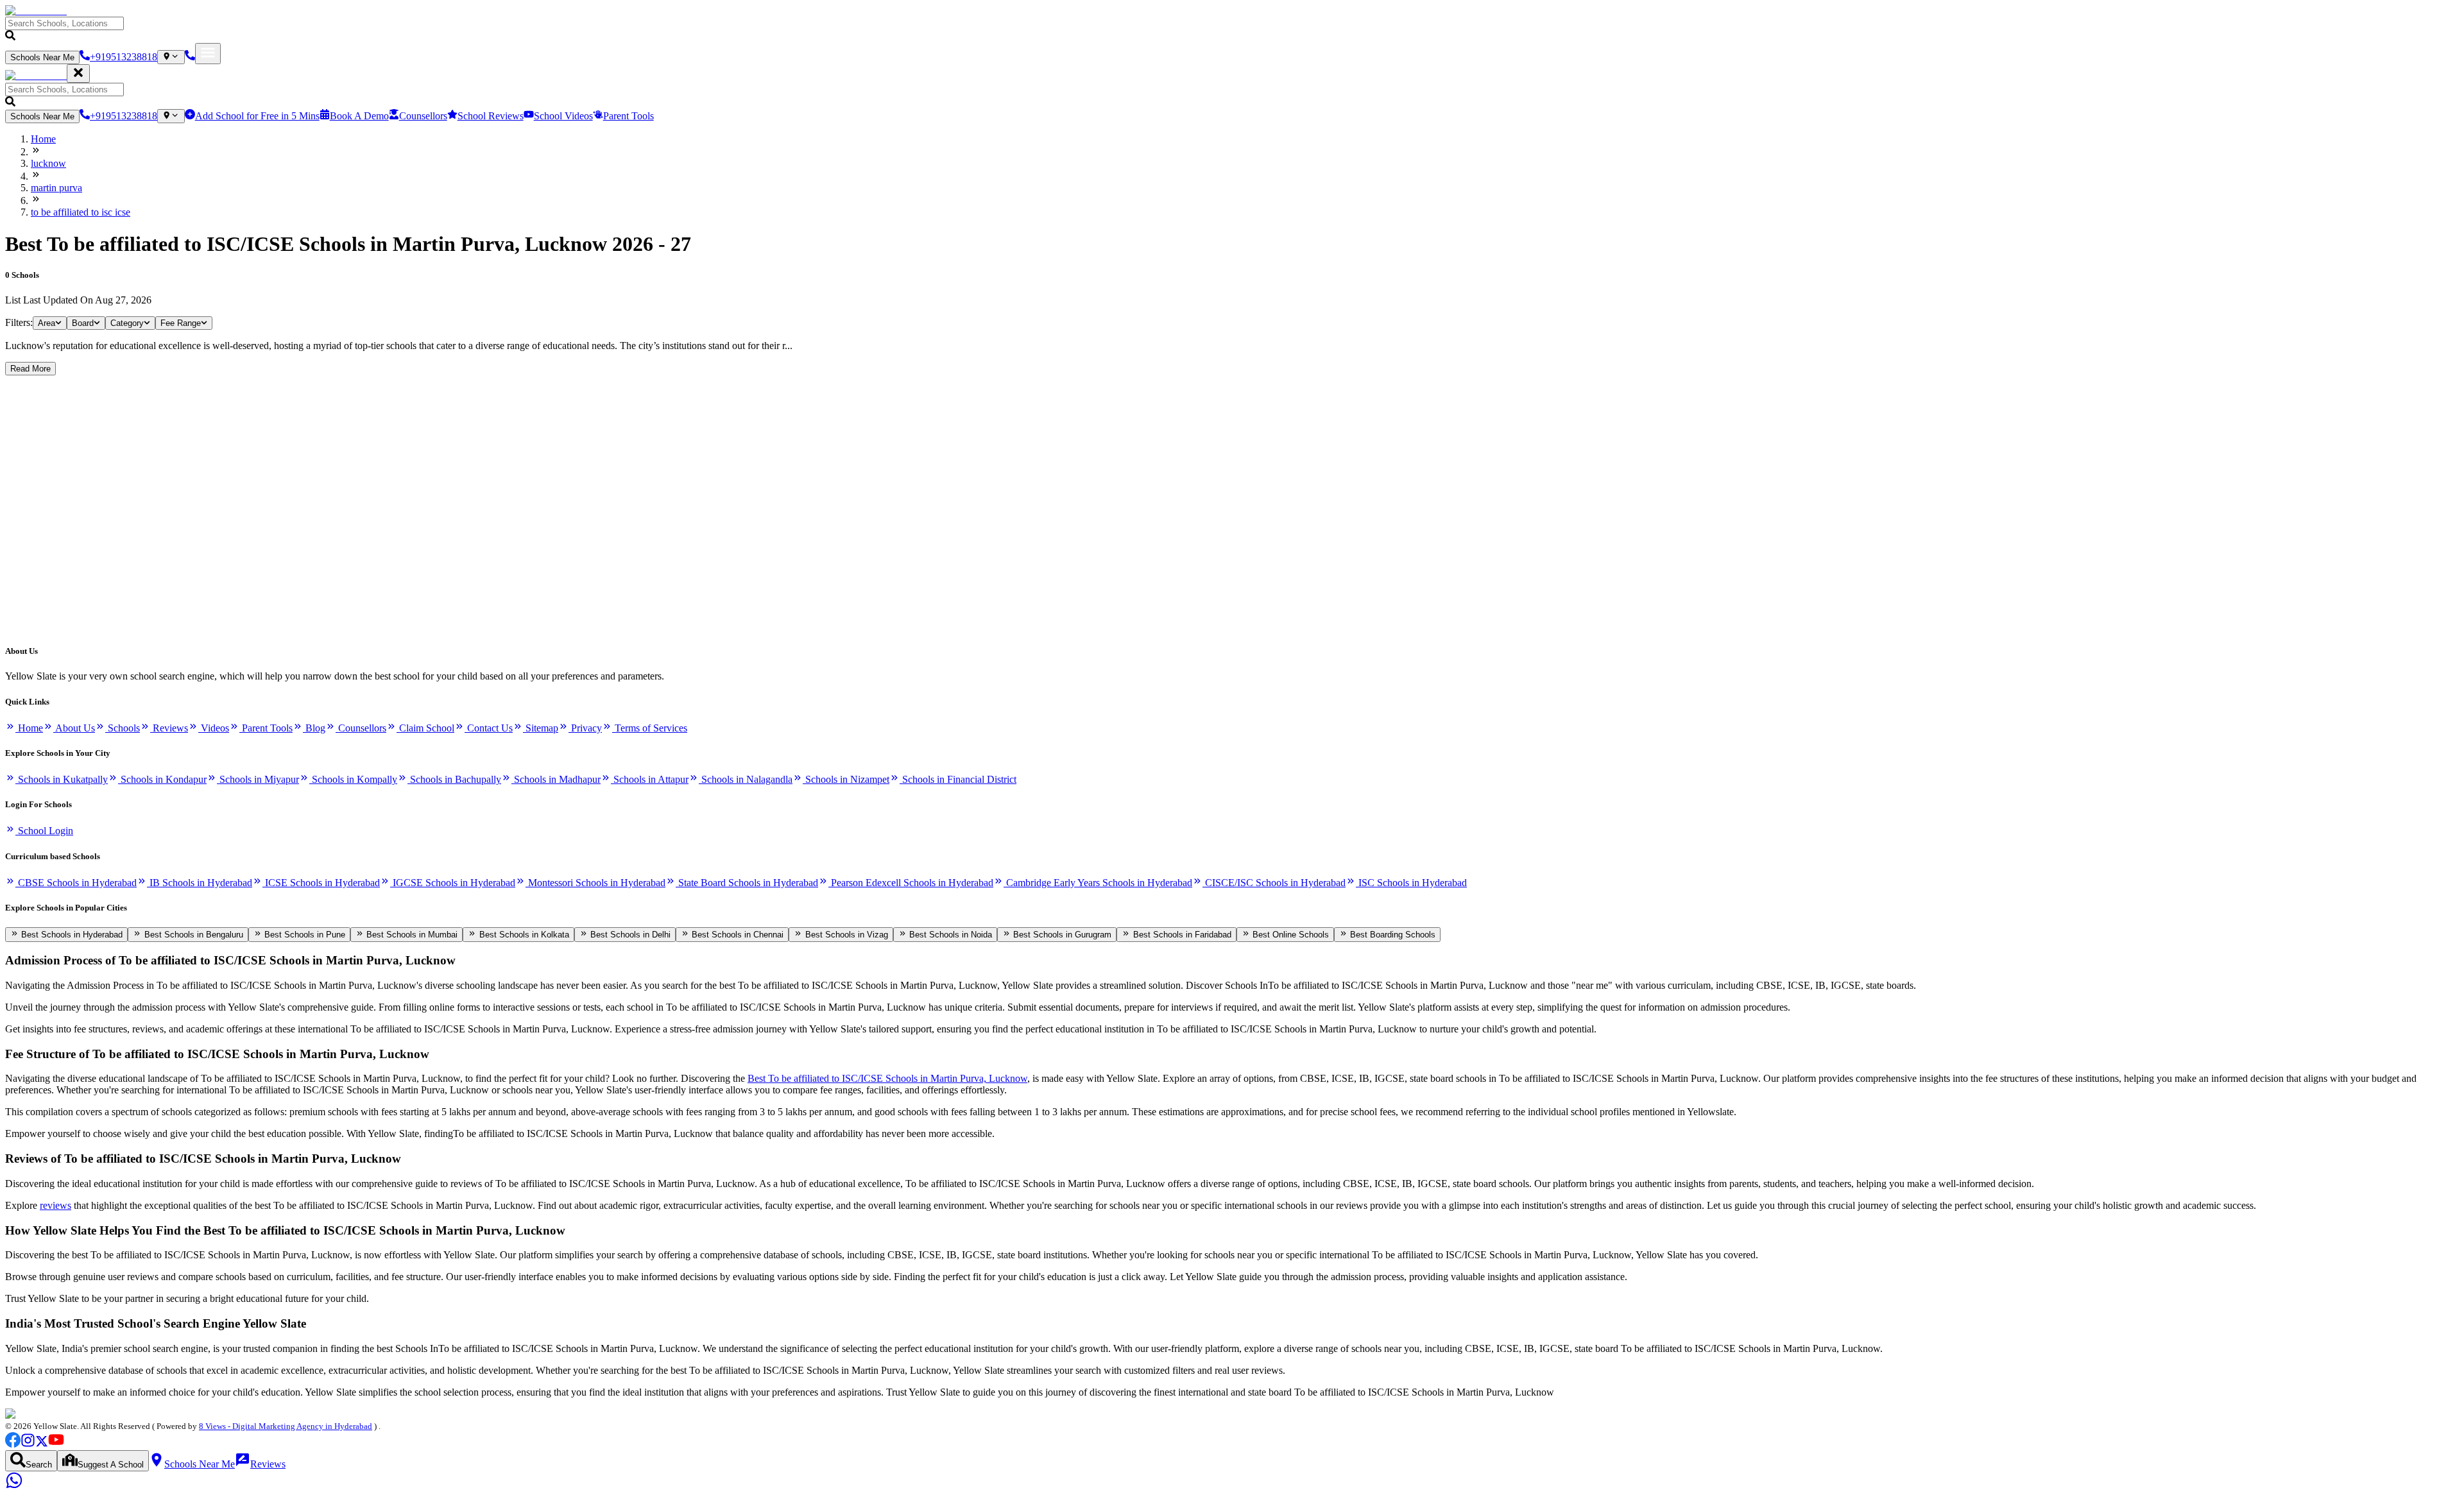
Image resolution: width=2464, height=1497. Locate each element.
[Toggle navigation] (208, 54)
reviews (56, 1205)
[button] (1232, 30)
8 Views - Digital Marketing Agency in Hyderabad (286, 1426)
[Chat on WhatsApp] (14, 1486)
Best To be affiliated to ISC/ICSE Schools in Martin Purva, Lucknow (887, 1078)
